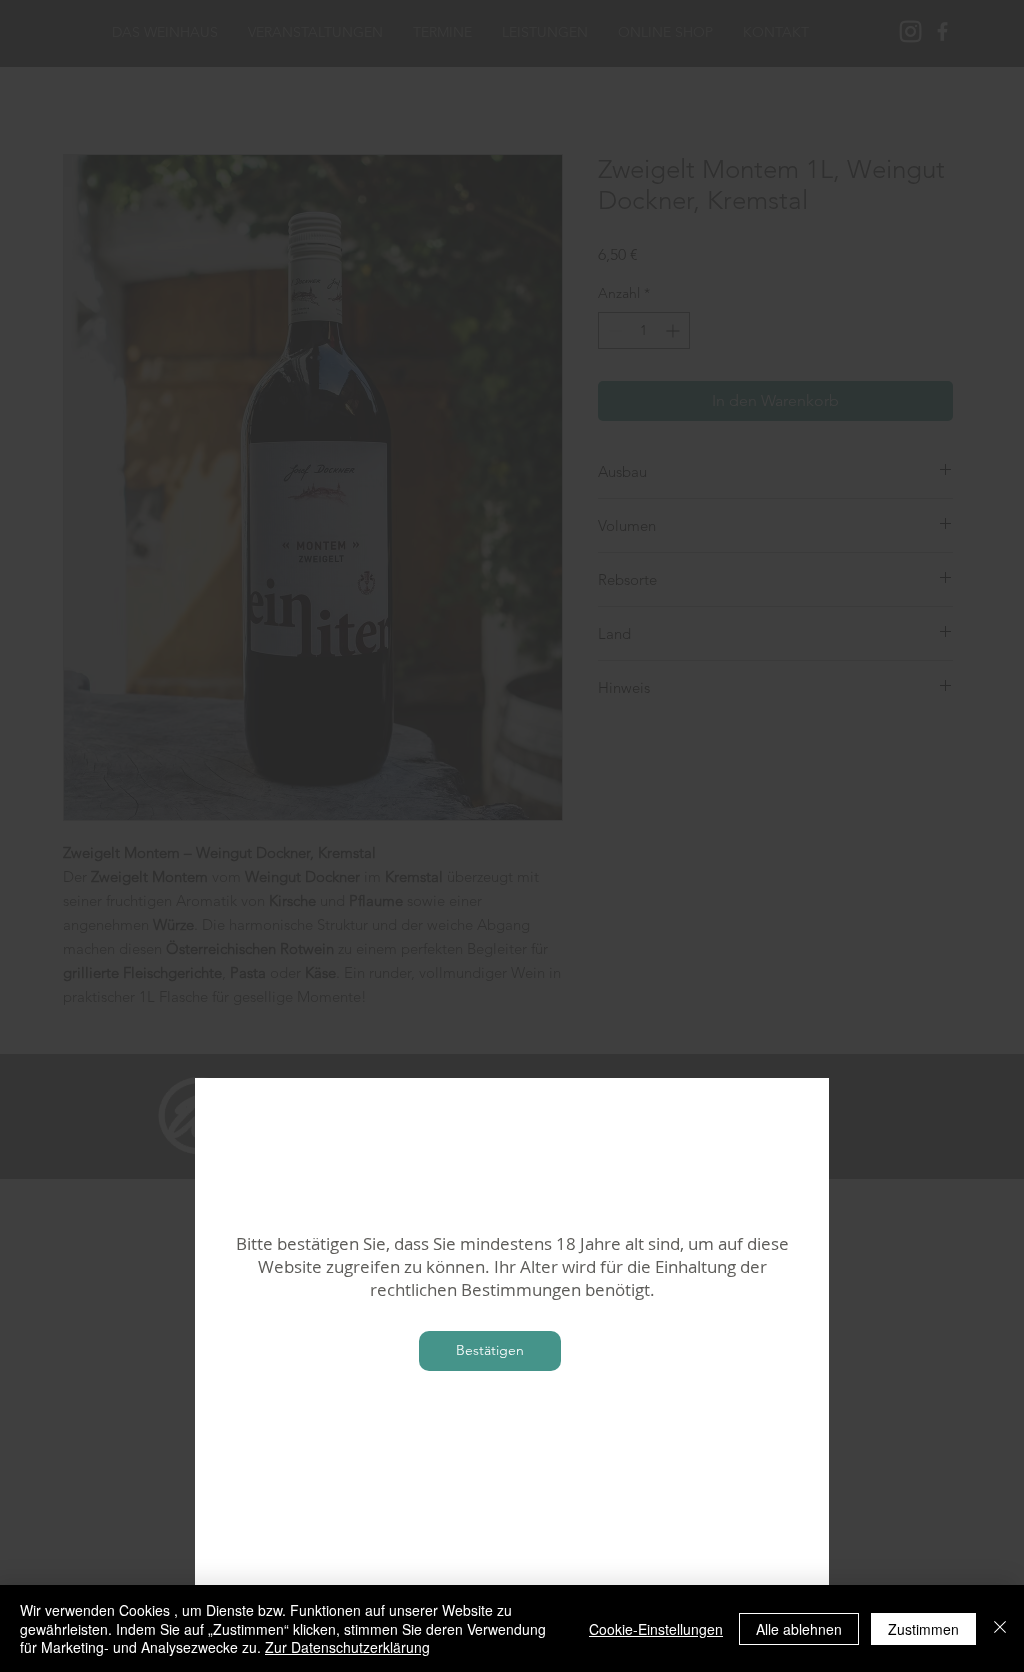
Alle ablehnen (799, 1629)
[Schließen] (1000, 1628)
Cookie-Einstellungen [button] (656, 1629)
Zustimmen (923, 1629)
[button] (490, 1351)
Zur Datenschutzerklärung (347, 1647)
